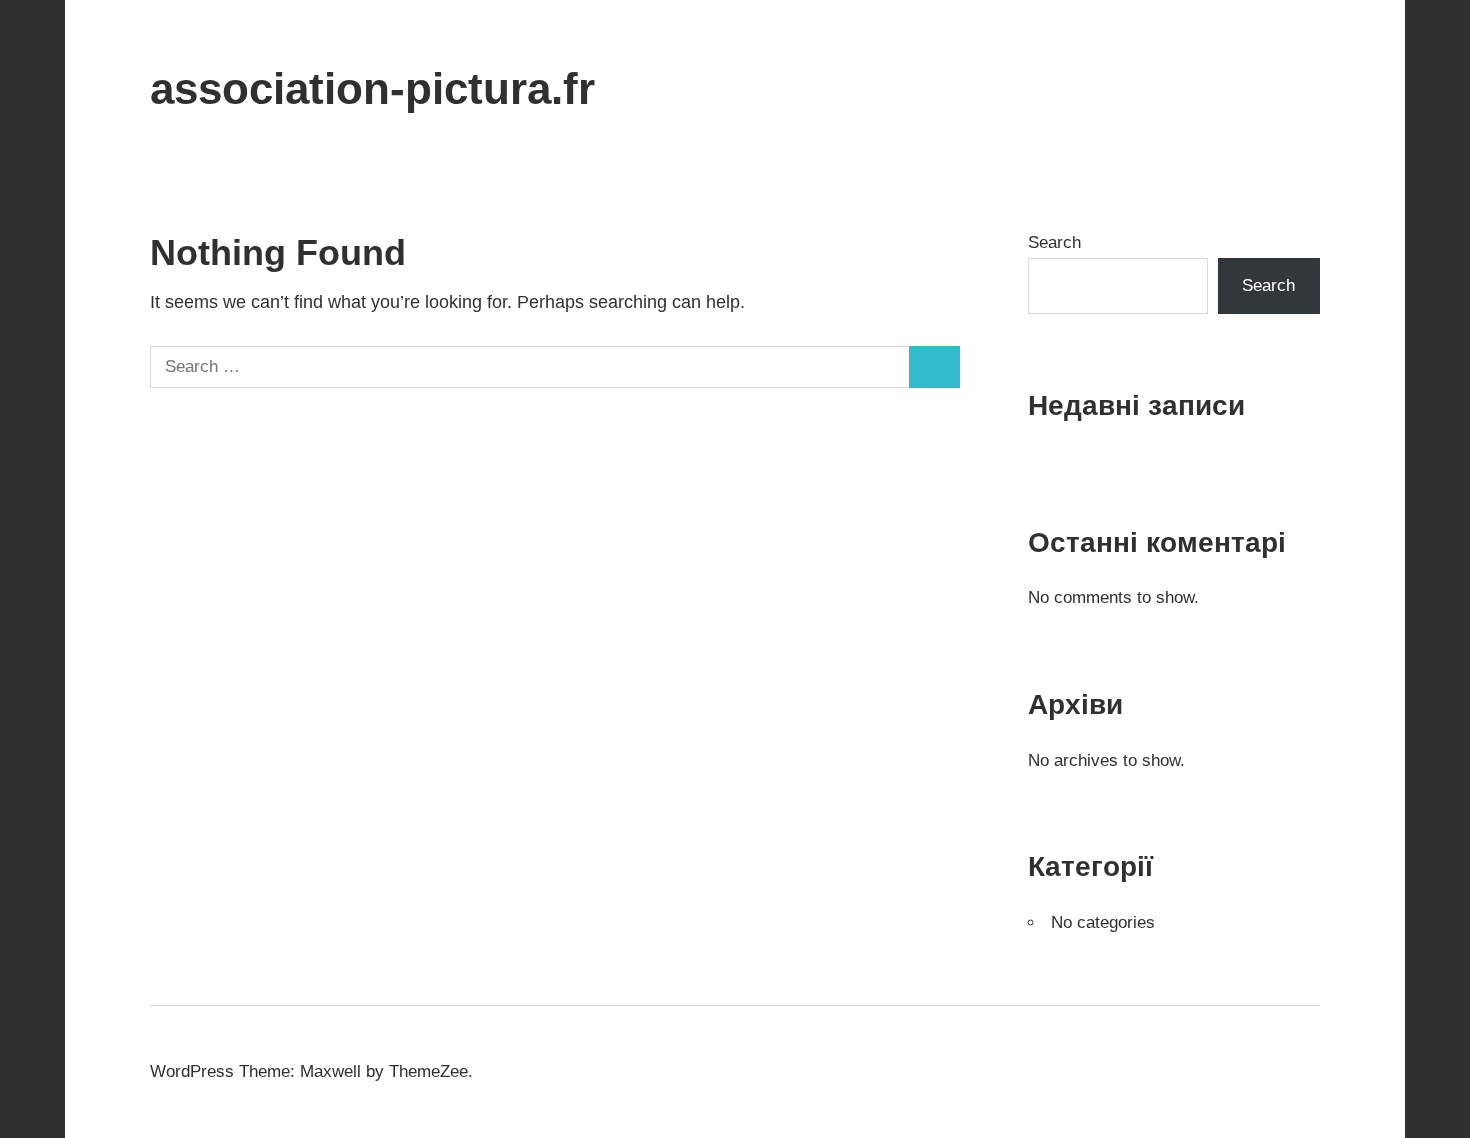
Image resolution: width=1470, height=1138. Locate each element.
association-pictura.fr (372, 88)
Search (1054, 242)
